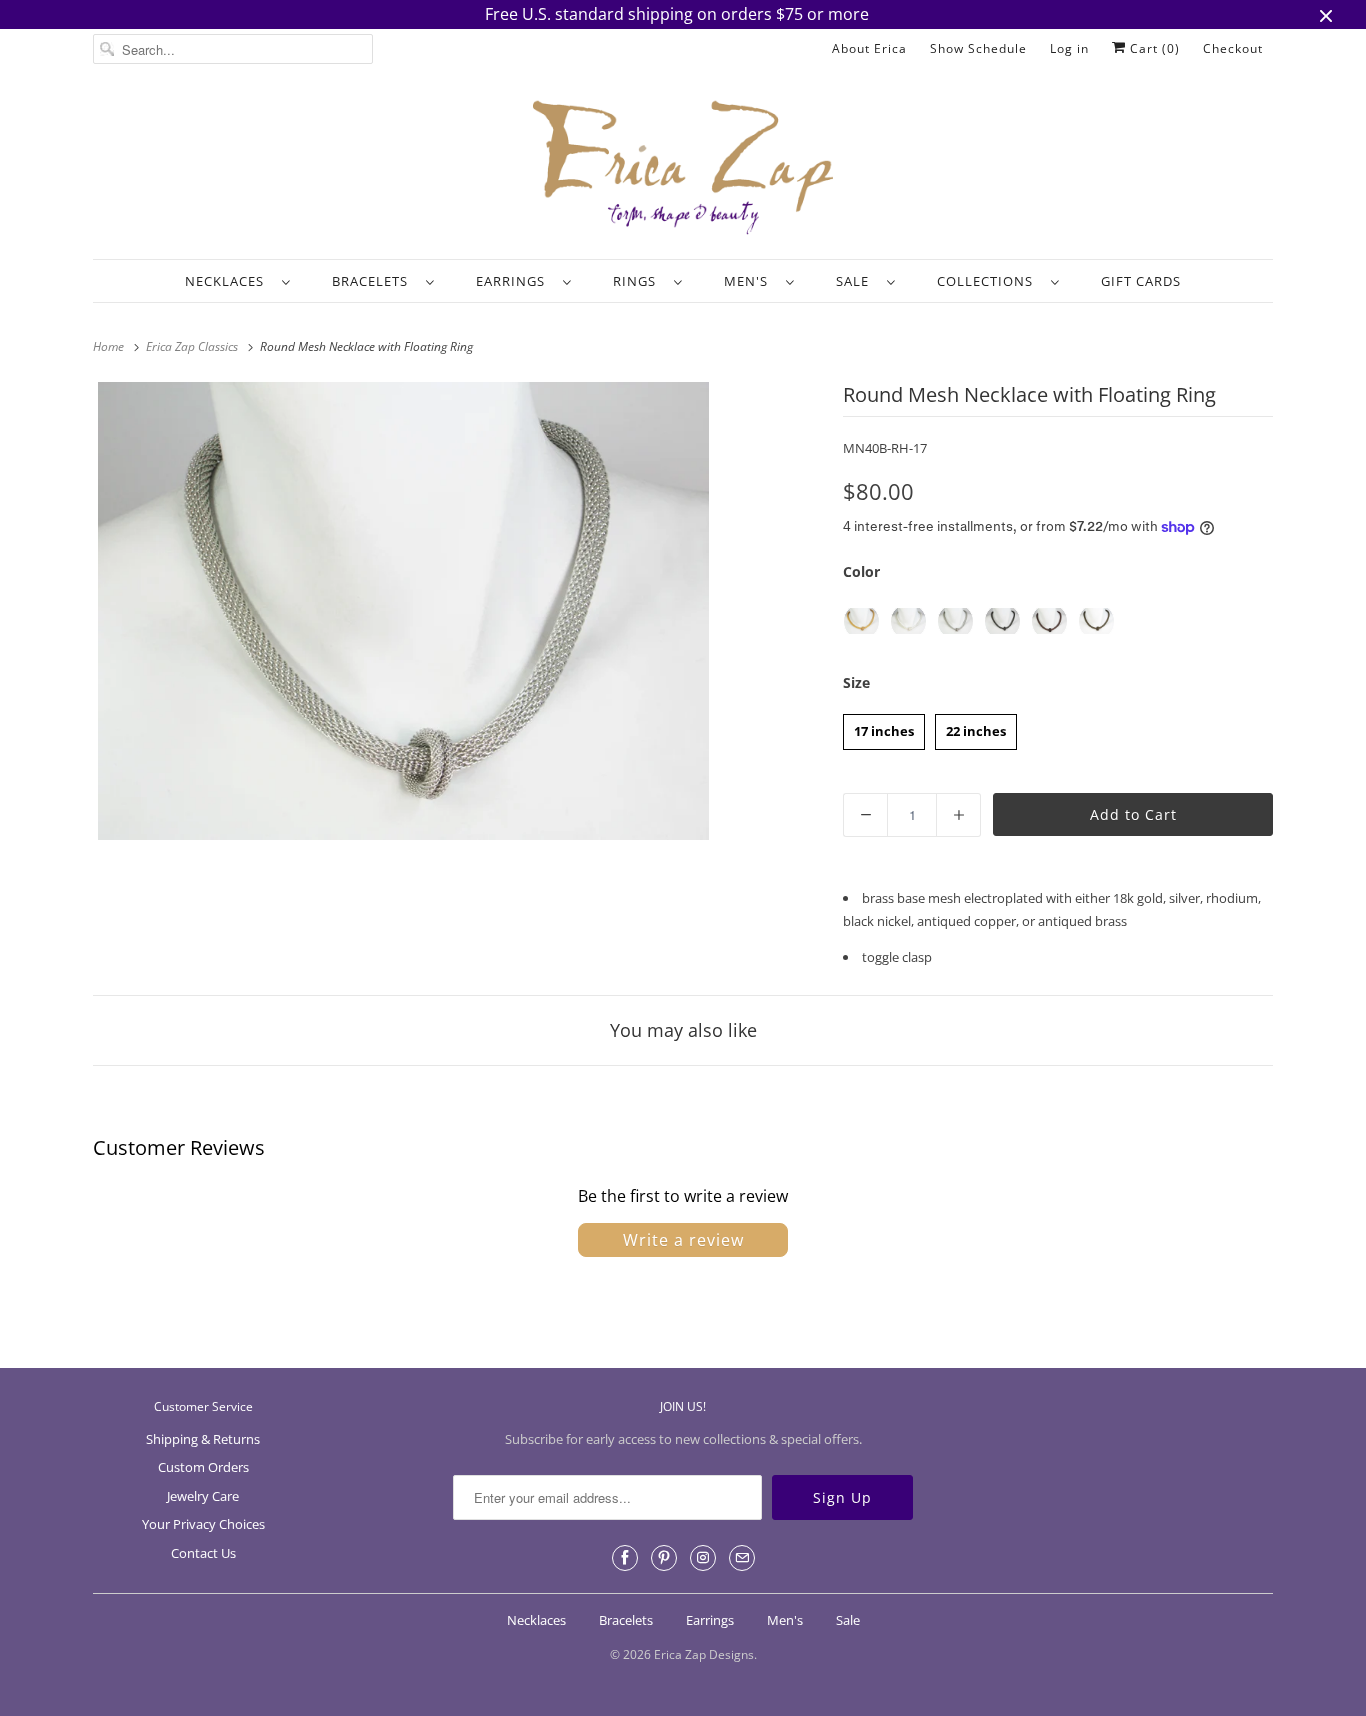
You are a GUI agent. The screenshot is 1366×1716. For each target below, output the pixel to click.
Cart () (1153, 48)
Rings (638, 281)
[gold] (861, 621)
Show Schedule (978, 48)
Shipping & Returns (203, 1439)
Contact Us (203, 1553)
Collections (989, 281)
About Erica (869, 48)
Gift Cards (1141, 281)
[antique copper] (1049, 621)
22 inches (976, 727)
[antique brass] (1096, 621)
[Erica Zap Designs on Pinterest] (664, 1558)
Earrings (514, 281)
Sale (856, 281)
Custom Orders (203, 1467)
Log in (1069, 48)
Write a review (683, 1240)
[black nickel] (1002, 621)
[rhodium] (955, 621)
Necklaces (228, 281)
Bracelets (374, 281)
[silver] (908, 621)
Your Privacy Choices (203, 1524)
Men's (750, 281)
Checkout (1233, 48)
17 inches (884, 727)
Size (856, 682)
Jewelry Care (203, 1496)
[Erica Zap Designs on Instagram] (703, 1558)
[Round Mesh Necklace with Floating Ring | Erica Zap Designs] (403, 611)
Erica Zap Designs (704, 1654)
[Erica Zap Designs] (683, 169)
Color (861, 571)
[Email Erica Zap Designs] (742, 1558)
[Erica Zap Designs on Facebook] (625, 1558)
